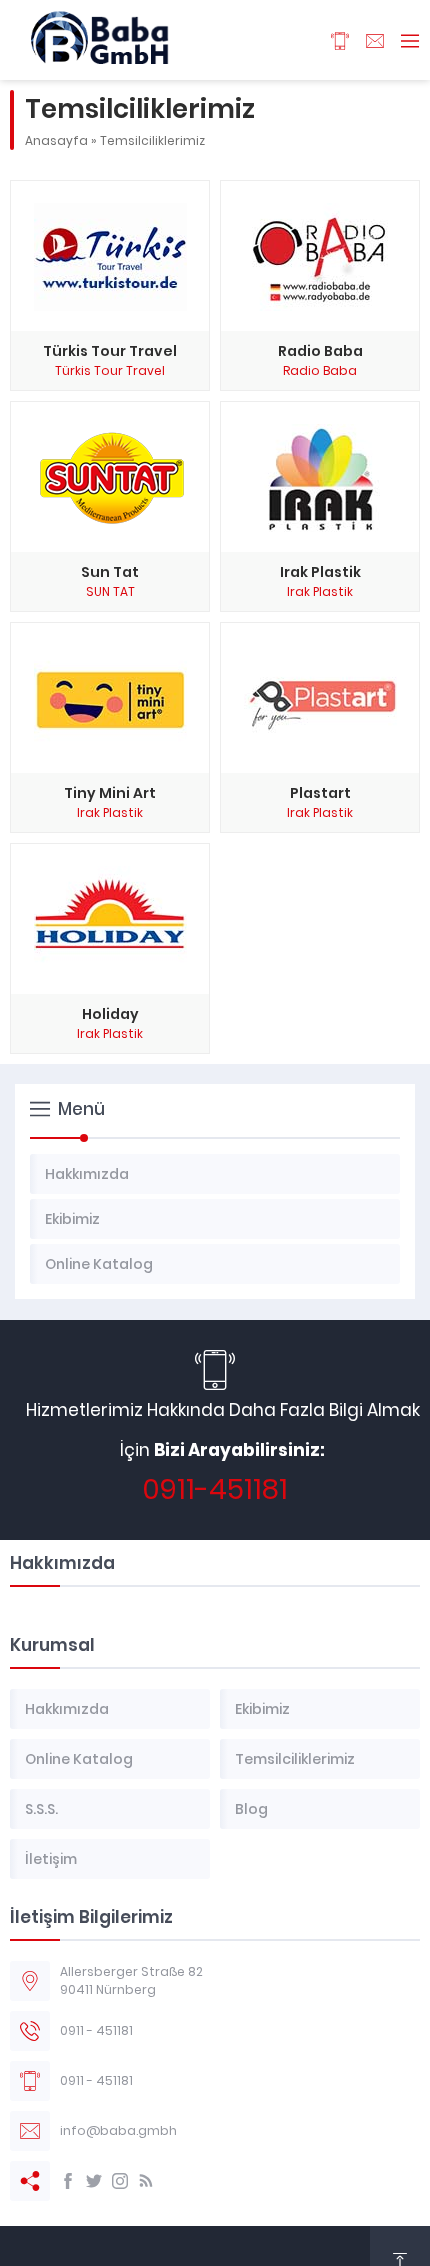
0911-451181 (215, 1489)
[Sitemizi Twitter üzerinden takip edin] (94, 2181)
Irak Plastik (320, 591)
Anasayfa (56, 140)
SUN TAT (110, 591)
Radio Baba (320, 370)
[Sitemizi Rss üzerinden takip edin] (146, 2181)
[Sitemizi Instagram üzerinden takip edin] (120, 2181)
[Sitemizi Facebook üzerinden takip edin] (68, 2181)
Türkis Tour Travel (110, 370)
